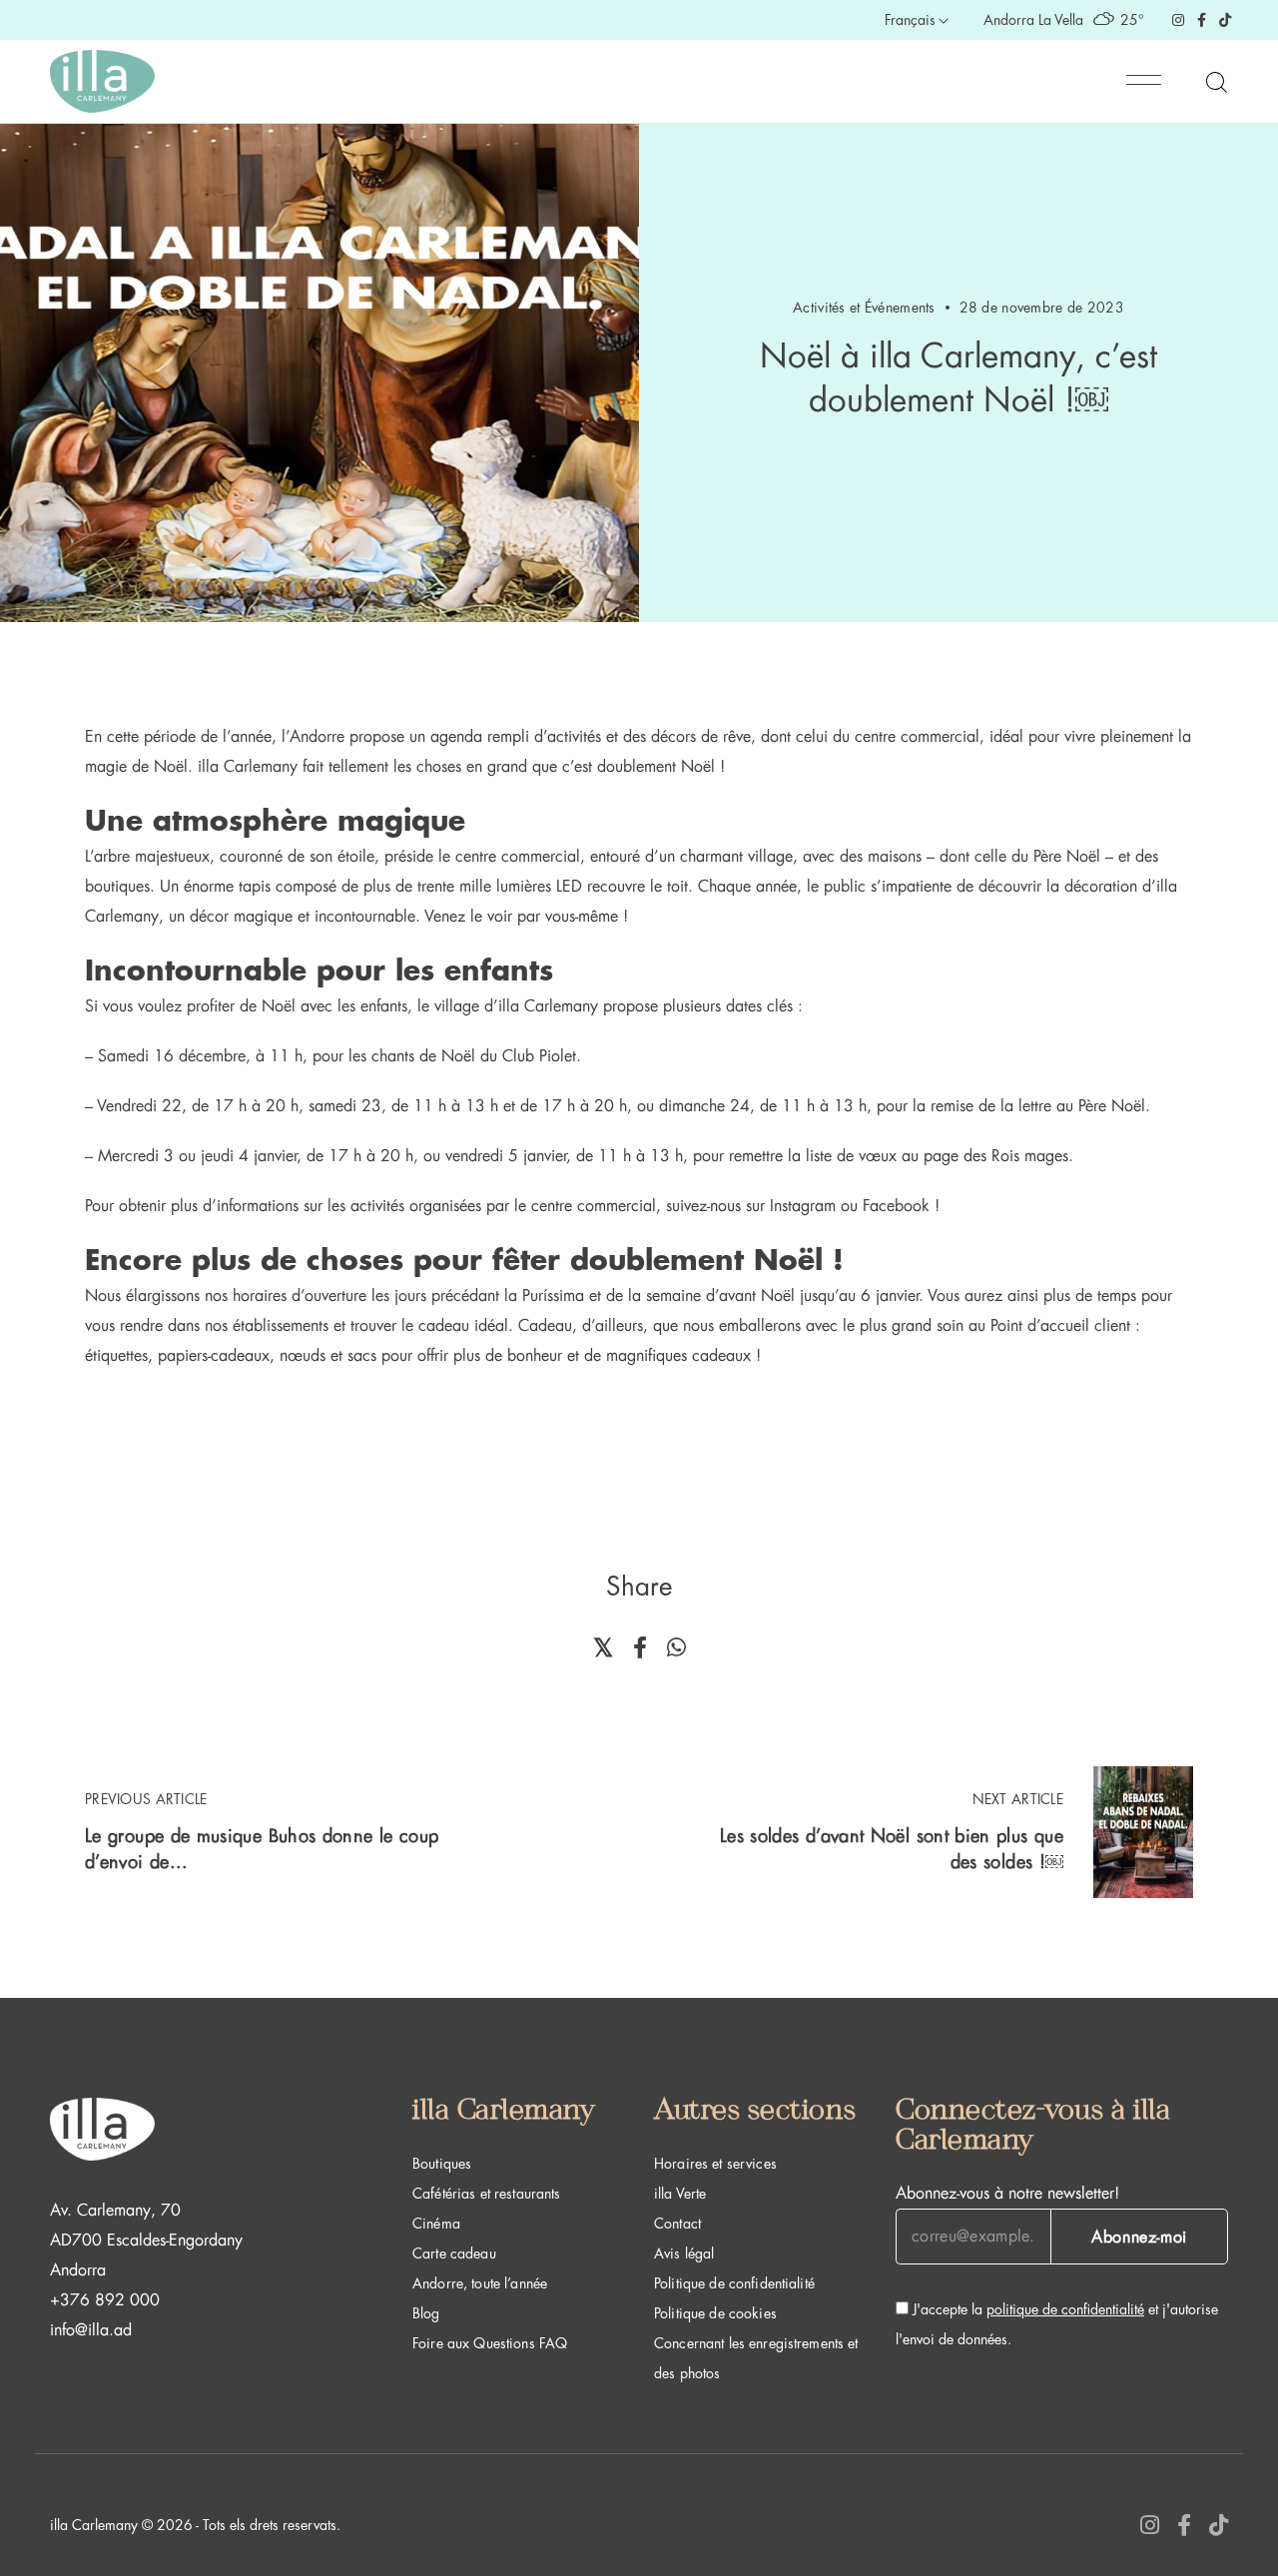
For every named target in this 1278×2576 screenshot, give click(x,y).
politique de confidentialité (1065, 2309)
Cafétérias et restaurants (487, 2194)
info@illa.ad (91, 2330)
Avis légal (684, 2254)
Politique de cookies (715, 2313)
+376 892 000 (105, 2300)
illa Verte (680, 2194)
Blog (426, 2313)
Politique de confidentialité (734, 2283)
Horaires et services (715, 2164)
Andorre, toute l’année (480, 2283)
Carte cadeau (454, 2254)
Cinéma (436, 2224)
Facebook (896, 1206)
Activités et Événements (864, 308)
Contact (677, 2224)
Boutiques (442, 2164)
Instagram (803, 1206)
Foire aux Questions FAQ (490, 2343)
